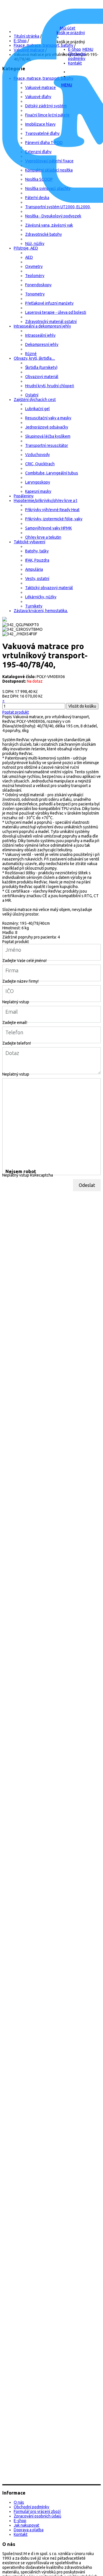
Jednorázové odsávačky (47, 427)
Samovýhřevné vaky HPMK (48, 528)
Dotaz (12, 1053)
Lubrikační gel (37, 409)
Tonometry (35, 294)
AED (29, 257)
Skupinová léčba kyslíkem (48, 436)
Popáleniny (24, 496)
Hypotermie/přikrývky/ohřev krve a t (45, 501)
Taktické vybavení (29, 542)
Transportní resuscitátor (47, 445)
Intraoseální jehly (40, 335)
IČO (10, 991)
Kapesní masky (38, 491)
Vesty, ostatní (37, 579)
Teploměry (35, 276)
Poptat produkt (16, 712)
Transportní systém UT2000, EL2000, (58, 207)
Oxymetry (34, 266)
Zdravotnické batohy (43, 234)
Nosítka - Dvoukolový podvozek (53, 216)
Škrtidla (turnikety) (41, 367)
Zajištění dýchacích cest (35, 400)
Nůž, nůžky (35, 244)
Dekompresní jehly (42, 344)
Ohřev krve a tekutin (43, 537)
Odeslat (87, 1185)
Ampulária (34, 569)
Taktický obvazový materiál (49, 588)
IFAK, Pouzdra (37, 560)
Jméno (13, 950)
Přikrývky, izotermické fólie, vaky (54, 519)
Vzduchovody (37, 455)
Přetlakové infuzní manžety (49, 303)
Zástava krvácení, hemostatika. (41, 611)
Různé (31, 354)
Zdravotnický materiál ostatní (51, 322)
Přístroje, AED (26, 248)
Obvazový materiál (42, 377)
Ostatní (32, 395)
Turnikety (34, 606)
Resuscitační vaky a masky (48, 418)
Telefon (14, 1032)
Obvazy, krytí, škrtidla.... (34, 358)
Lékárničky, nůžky (41, 597)
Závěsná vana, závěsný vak (49, 225)
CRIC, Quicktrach (40, 464)
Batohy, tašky (37, 551)
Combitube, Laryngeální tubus (52, 473)
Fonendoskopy (38, 285)
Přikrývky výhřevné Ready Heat (52, 510)
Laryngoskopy (38, 482)
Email (12, 1011)
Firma (12, 970)
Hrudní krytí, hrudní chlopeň (50, 386)
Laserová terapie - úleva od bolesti (56, 312)
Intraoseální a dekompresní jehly (42, 326)
